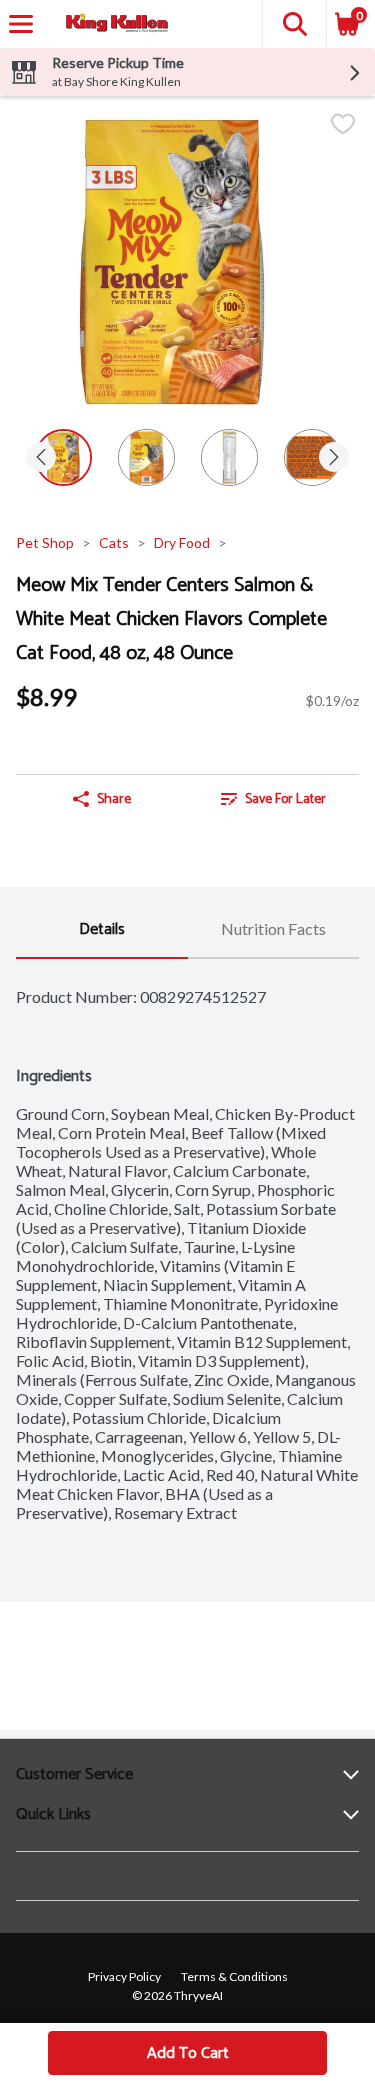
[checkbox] (343, 125)
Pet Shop (45, 542)
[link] (274, 799)
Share (114, 799)
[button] (294, 24)
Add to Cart (188, 2053)
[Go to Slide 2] (146, 457)
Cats (114, 542)
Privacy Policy (124, 1976)
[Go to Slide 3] (229, 457)
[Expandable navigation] (21, 24)
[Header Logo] (113, 24)
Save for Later (285, 799)
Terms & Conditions (234, 1976)
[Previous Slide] (41, 458)
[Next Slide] (334, 458)
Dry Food (182, 542)
